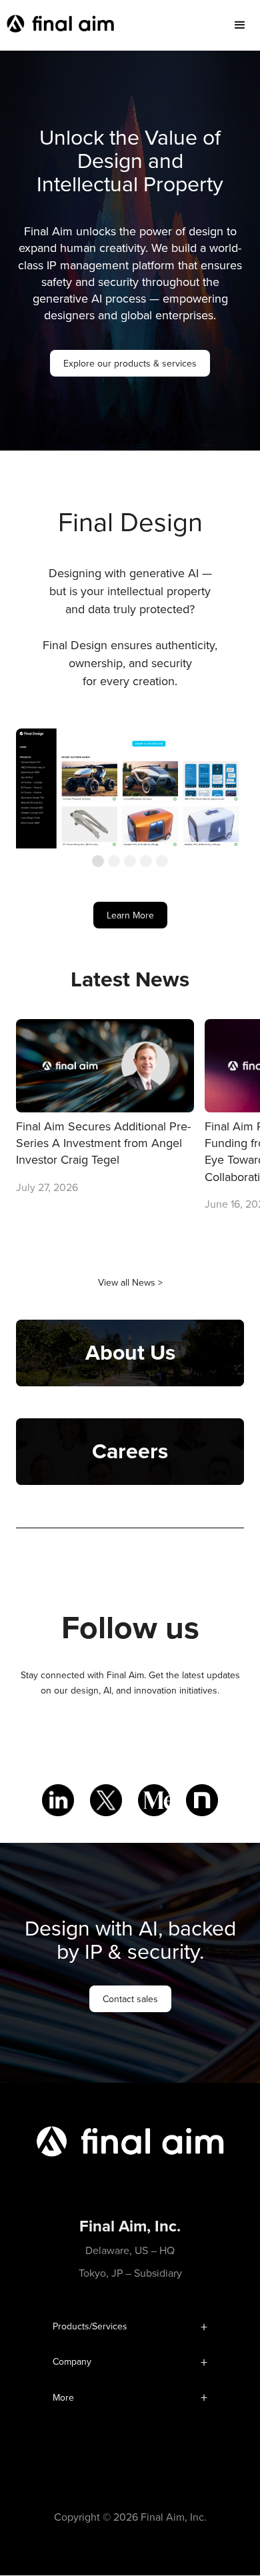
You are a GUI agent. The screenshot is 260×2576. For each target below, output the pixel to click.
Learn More (130, 915)
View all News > (130, 1282)
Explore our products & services (130, 363)
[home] (57, 25)
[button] (240, 25)
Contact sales (130, 1999)
